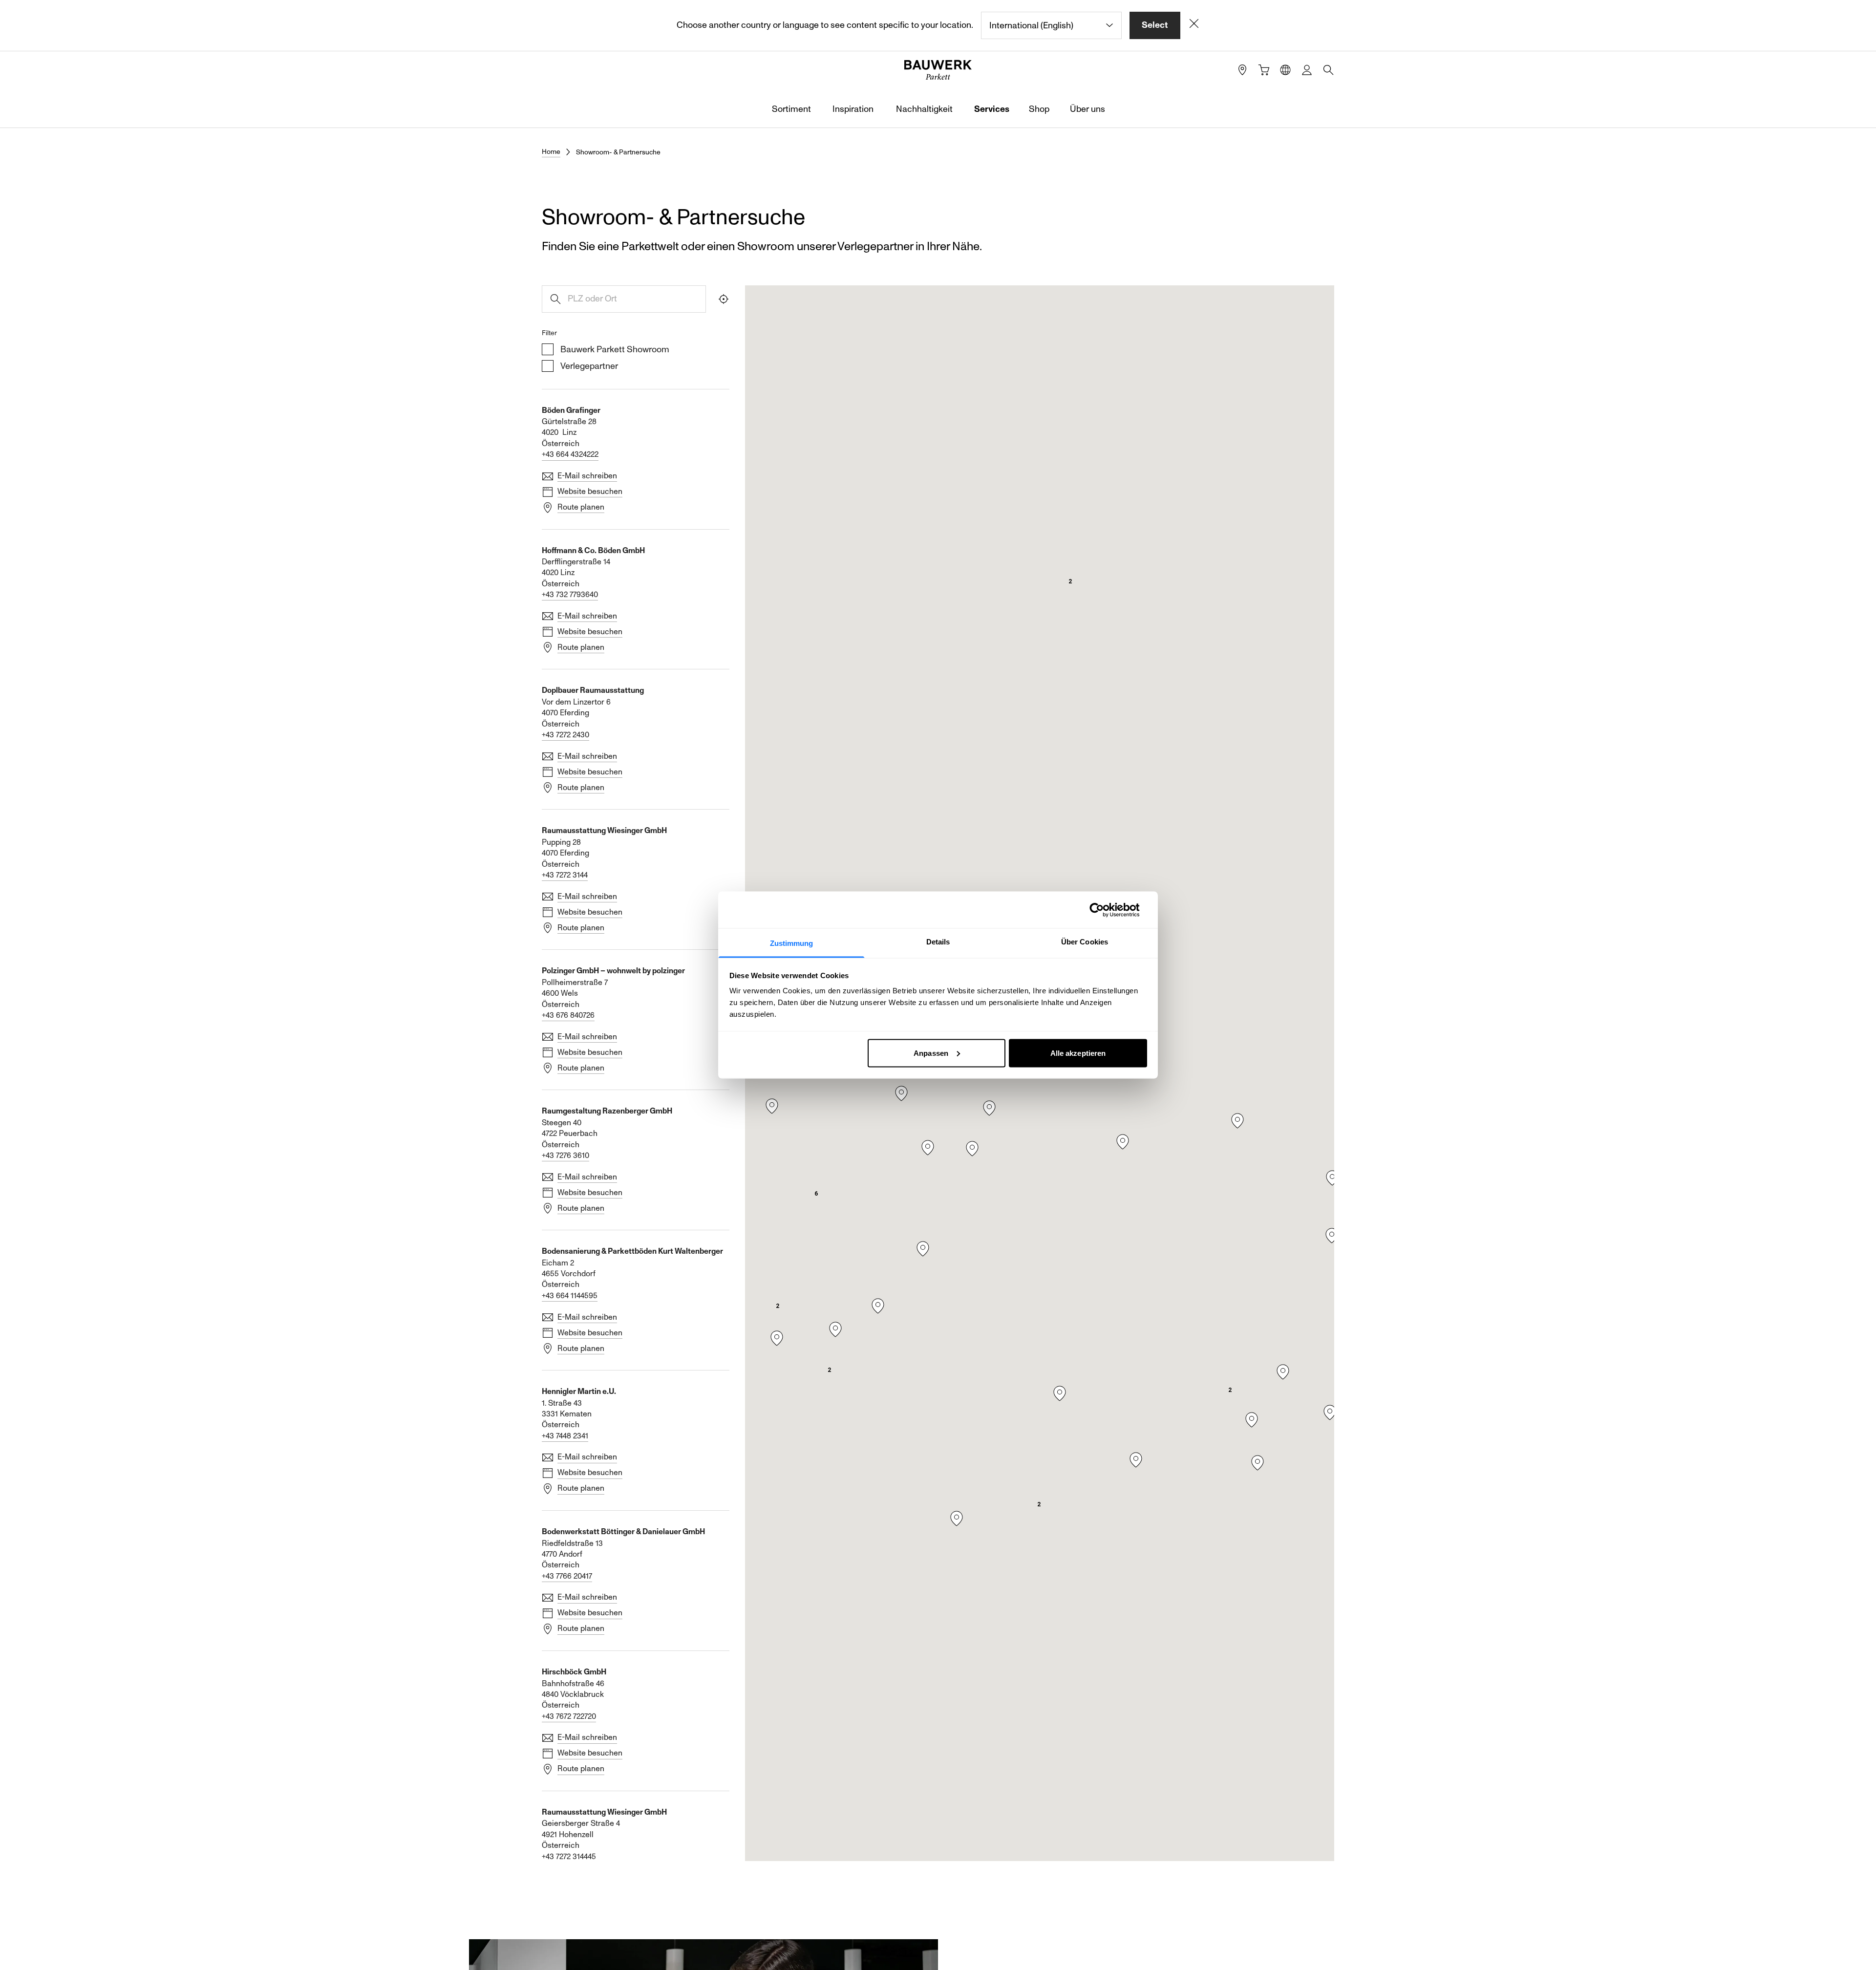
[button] (989, 1108)
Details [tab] (938, 942)
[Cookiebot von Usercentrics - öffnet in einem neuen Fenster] (1104, 910)
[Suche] (1328, 70)
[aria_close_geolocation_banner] (1194, 25)
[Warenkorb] (1264, 70)
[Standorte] (1242, 70)
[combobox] (1051, 25)
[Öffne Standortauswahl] (1285, 70)
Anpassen (931, 1053)
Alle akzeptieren (1078, 1053)
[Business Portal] (1307, 70)
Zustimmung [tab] (792, 943)
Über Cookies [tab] (1085, 942)
